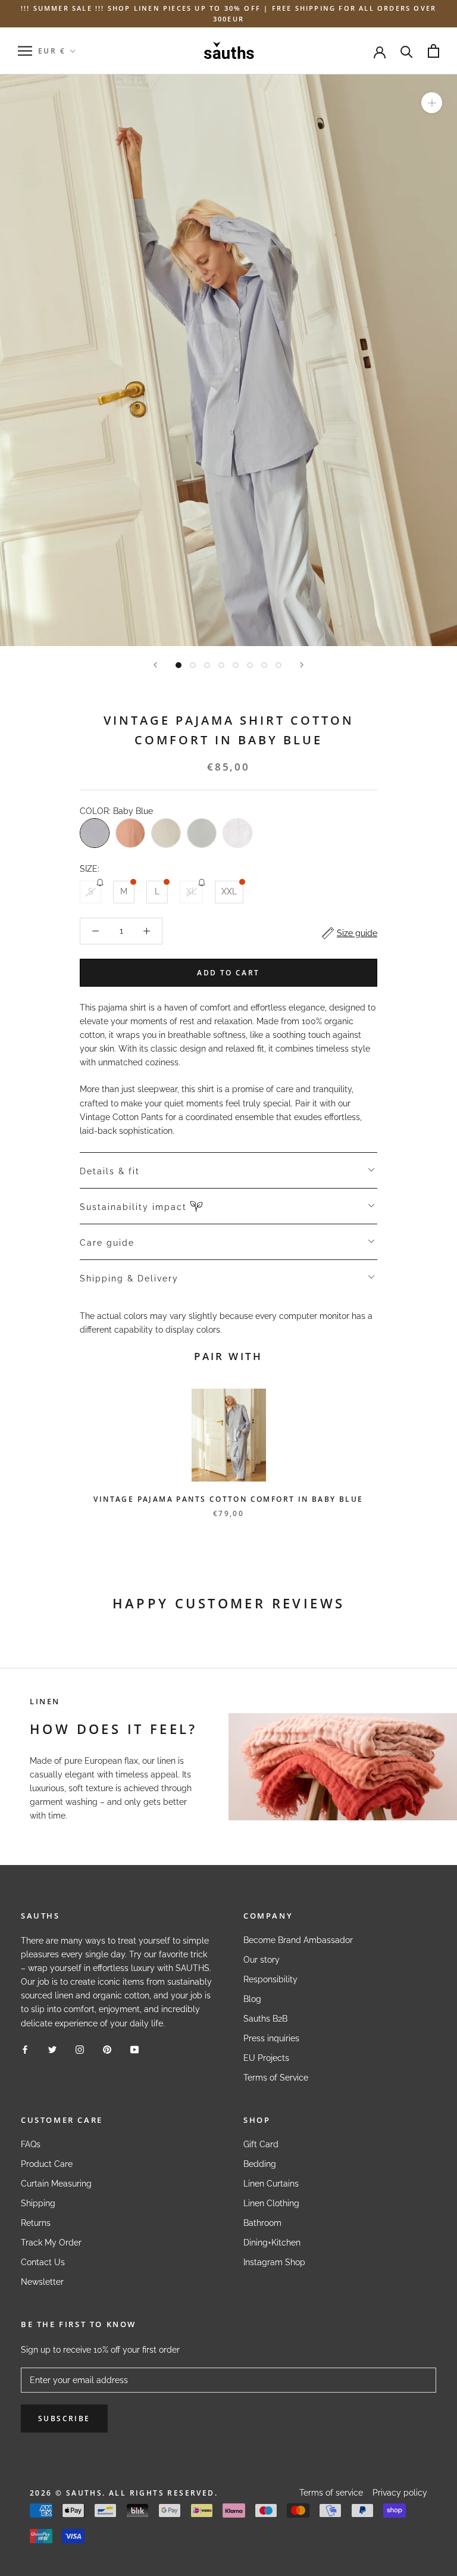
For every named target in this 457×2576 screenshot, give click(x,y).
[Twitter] (52, 2049)
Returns (36, 2223)
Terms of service (331, 2493)
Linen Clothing (271, 2203)
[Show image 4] (221, 665)
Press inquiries (271, 2038)
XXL (229, 891)
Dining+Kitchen (272, 2243)
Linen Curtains (271, 2184)
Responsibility (270, 1979)
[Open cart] (433, 51)
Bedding (260, 2164)
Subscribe (64, 2418)
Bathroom (262, 2223)
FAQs (31, 2144)
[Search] (407, 51)
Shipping (38, 2203)
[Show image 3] (207, 665)
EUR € (52, 51)
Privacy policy (400, 2493)
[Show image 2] (193, 665)
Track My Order (51, 2243)
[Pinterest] (107, 2049)
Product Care (47, 2164)
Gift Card (261, 2144)
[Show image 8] (278, 665)
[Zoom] (432, 103)
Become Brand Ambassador (298, 1940)
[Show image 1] (179, 665)
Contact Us (43, 2262)
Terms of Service (276, 2078)
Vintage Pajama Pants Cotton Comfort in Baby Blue (228, 1499)
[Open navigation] (25, 51)
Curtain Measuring (56, 2184)
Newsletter (42, 2282)
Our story (262, 1960)
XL (191, 891)
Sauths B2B (265, 2019)
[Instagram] (80, 2049)
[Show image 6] (250, 665)
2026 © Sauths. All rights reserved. (124, 2493)
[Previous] (155, 665)
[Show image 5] (236, 665)
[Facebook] (25, 2049)
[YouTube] (134, 2049)
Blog (252, 1999)
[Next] (302, 665)
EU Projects (266, 2058)
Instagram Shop (274, 2262)
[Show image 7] (264, 665)
